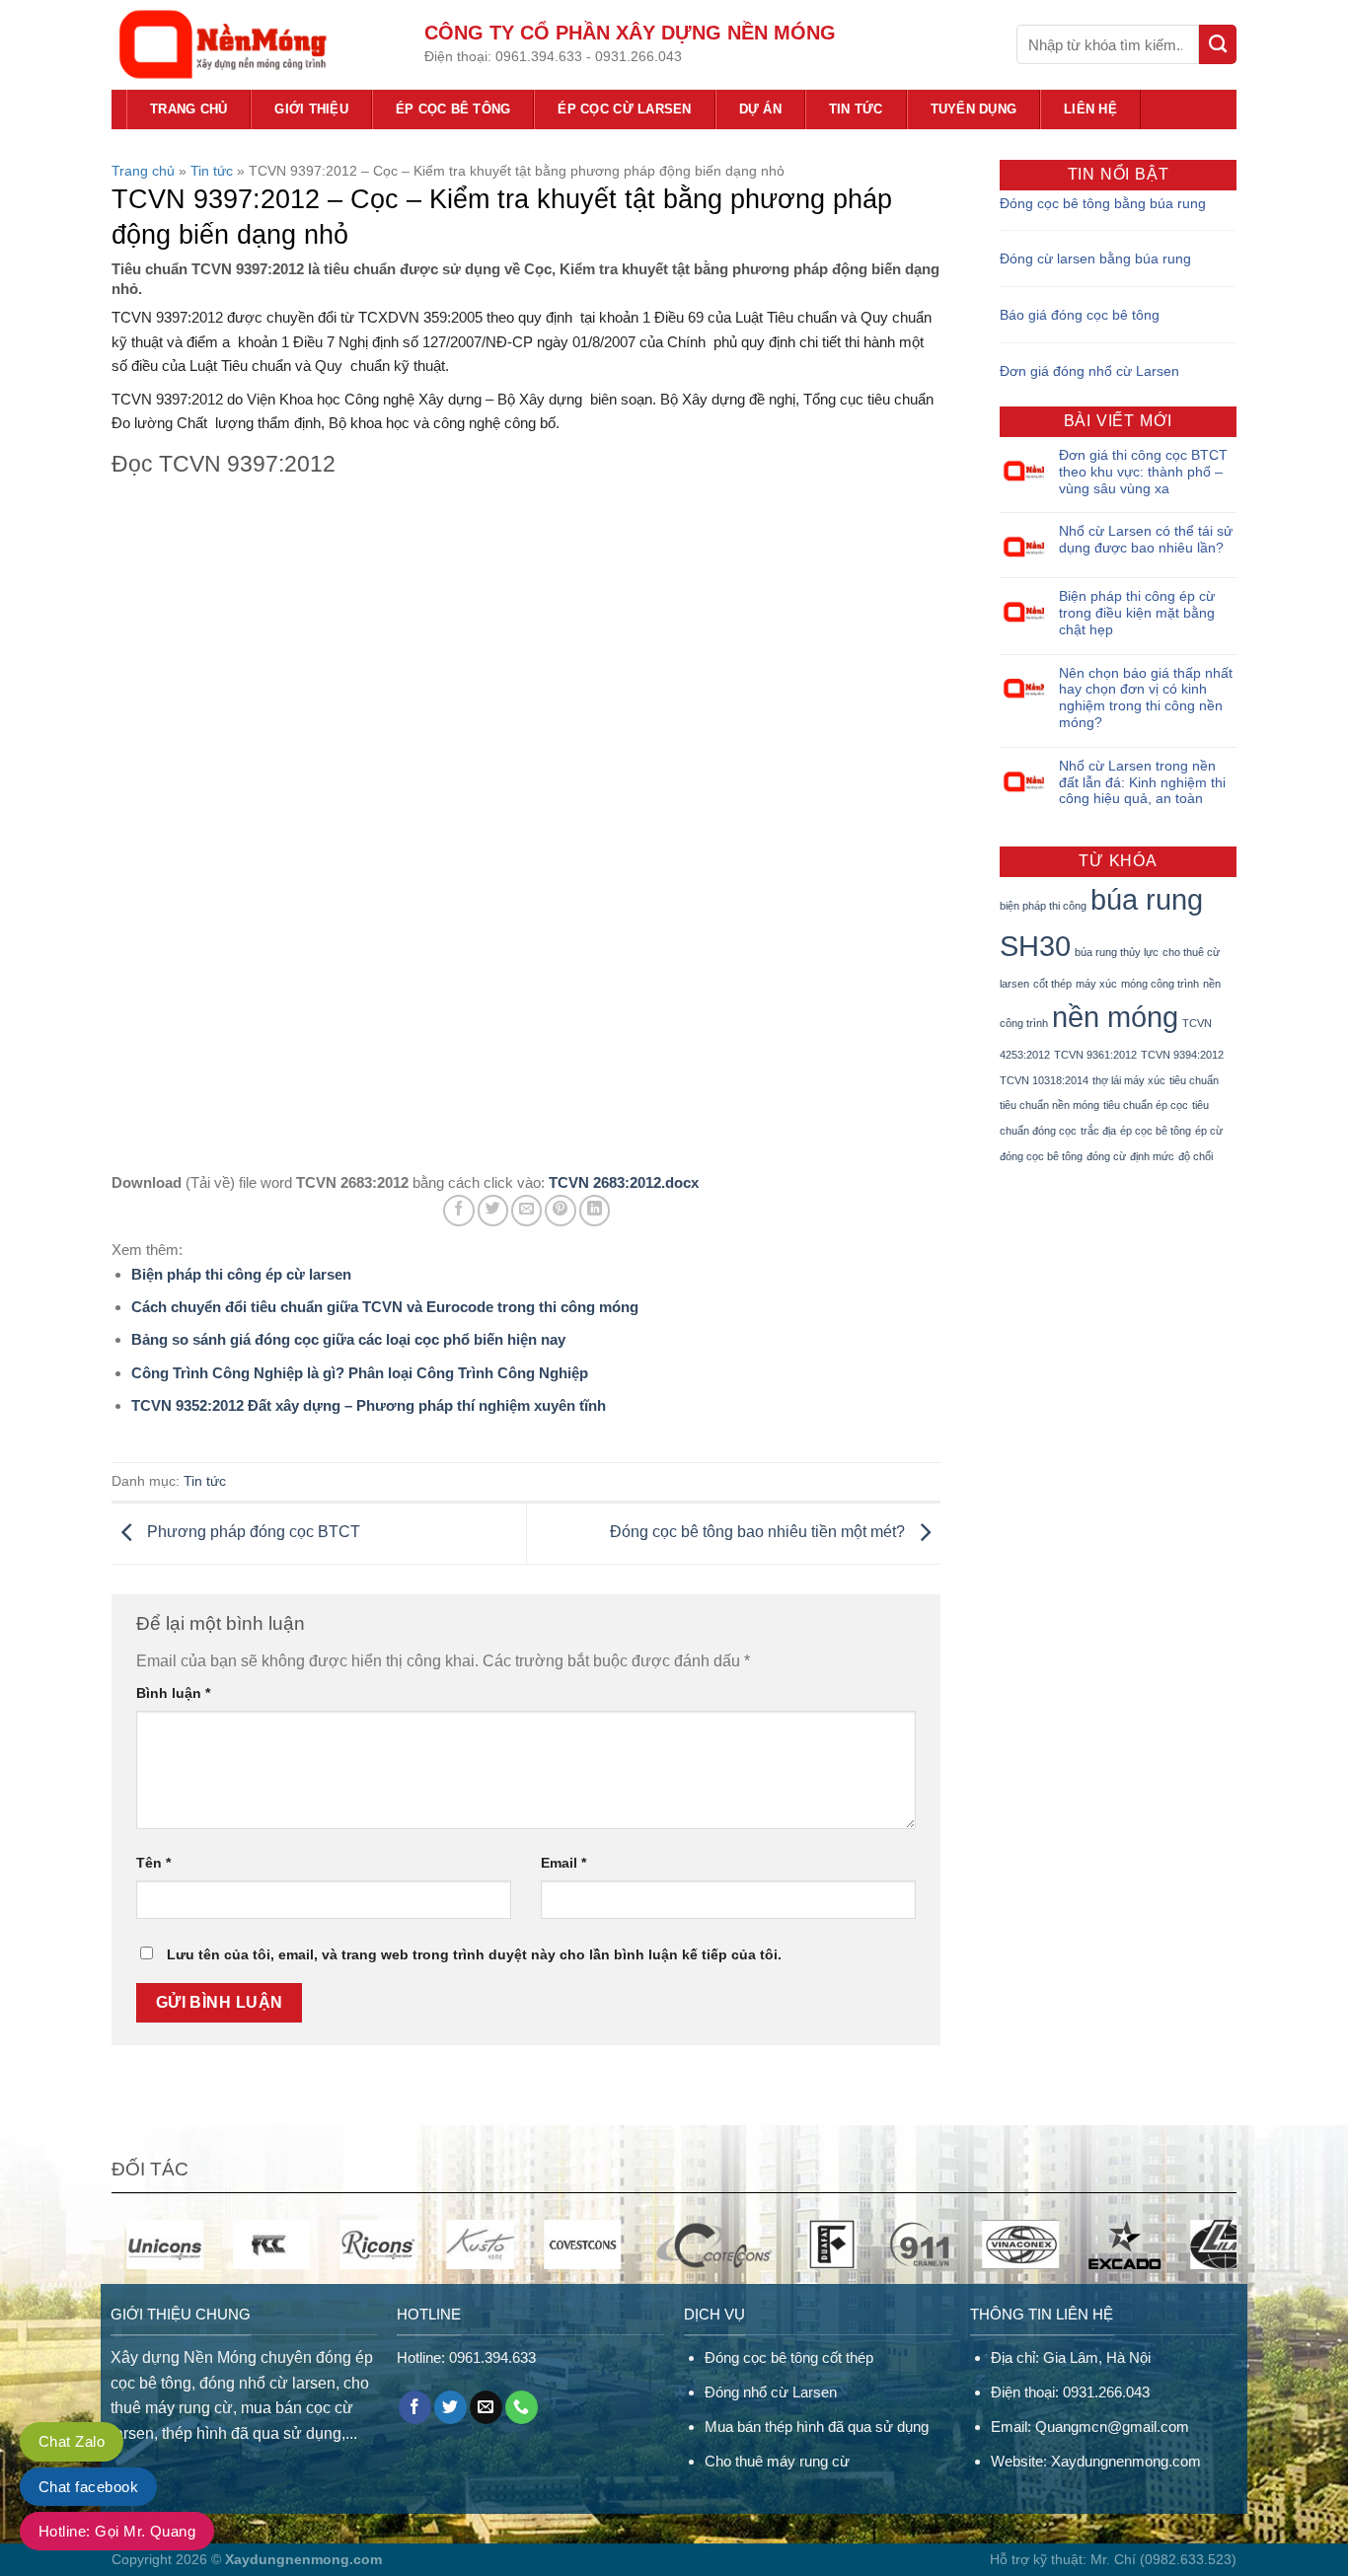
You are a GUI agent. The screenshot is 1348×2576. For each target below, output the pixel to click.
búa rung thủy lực (1117, 952)
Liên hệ (1090, 109)
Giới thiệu (311, 109)
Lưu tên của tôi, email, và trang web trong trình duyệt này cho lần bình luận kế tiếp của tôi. (474, 1954)
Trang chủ (188, 109)
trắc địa (1098, 1131)
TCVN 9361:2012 (1095, 1055)
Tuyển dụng (974, 109)
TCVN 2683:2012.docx (624, 1182)
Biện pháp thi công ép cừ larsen (241, 1274)
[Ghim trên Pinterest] (560, 1210)
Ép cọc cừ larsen (624, 109)
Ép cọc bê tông (453, 109)
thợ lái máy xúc (1129, 1080)
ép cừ (1209, 1131)
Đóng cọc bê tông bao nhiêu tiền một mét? (759, 1533)
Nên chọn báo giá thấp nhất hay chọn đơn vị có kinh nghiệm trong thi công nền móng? (1146, 698)
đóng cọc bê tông (1041, 1156)
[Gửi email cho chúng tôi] (486, 2407)
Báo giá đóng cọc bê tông (1080, 315)
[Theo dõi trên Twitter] (450, 2407)
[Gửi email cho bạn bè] (526, 1210)
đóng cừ (1106, 1156)
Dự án (760, 109)
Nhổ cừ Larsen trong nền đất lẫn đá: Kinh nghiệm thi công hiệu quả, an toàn (1142, 782)
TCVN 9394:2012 (1182, 1055)
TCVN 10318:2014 (1044, 1080)
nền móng (1115, 1017)
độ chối (1196, 1156)
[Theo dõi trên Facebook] (415, 2407)
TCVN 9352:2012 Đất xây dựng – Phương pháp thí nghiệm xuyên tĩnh (369, 1405)
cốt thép (1052, 984)
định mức (1152, 1156)
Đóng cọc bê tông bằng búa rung (1103, 203)
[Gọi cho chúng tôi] (522, 2407)
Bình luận (173, 1693)
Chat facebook (88, 2487)
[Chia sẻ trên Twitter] (493, 1210)
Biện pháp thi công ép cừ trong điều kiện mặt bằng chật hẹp (1137, 613)
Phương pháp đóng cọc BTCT (252, 1533)
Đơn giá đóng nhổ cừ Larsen (1089, 371)
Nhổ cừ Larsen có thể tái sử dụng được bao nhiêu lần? (1146, 539)
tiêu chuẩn (1194, 1080)
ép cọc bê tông (1156, 1131)
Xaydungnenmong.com (1126, 2461)
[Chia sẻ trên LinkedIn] (595, 1210)
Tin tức (856, 109)
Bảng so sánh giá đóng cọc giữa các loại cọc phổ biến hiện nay (348, 1339)
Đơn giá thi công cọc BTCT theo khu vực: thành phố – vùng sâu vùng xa (1143, 472)
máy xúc (1096, 984)
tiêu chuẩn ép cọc (1146, 1105)
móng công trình (1160, 984)
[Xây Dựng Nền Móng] (253, 44)
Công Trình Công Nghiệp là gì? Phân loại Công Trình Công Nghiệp (360, 1373)
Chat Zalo (72, 2441)
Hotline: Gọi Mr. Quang (117, 2531)
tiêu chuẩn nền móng (1049, 1105)
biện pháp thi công (1043, 906)
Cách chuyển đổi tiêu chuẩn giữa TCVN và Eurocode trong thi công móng (385, 1307)
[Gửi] (1218, 44)
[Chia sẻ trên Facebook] (458, 1210)
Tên (153, 1863)
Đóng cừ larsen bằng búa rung (1095, 258)
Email (563, 1863)
